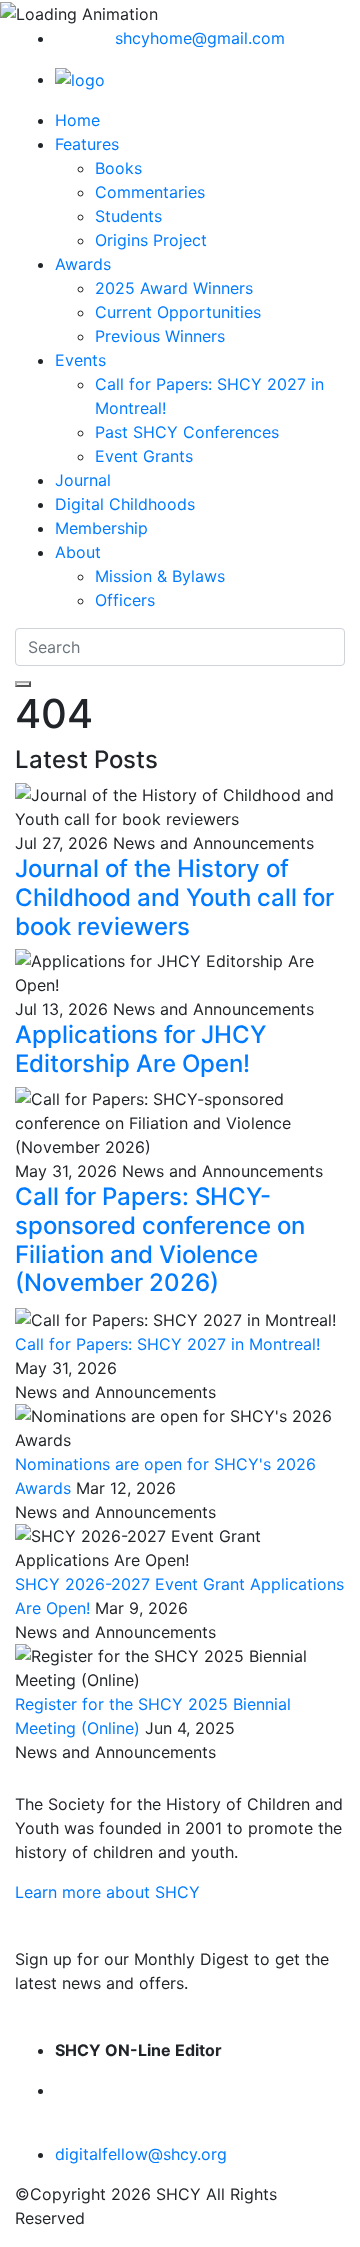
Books (118, 168)
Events (80, 360)
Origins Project (151, 240)
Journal (83, 480)
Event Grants (144, 456)
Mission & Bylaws (160, 576)
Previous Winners (160, 336)
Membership (101, 528)
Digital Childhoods (125, 504)
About (78, 552)
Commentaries (150, 192)
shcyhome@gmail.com (200, 38)
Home (77, 120)
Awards (83, 264)
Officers (125, 600)
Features (87, 144)
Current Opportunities (178, 312)
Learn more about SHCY (107, 1892)
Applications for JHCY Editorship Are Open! (140, 1049)
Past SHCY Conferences (187, 432)
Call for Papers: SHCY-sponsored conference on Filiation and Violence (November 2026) (160, 1239)
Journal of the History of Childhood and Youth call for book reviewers (174, 897)
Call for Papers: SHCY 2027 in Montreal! (167, 1344)
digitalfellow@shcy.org (141, 2154)
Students (128, 216)
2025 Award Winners (174, 288)
